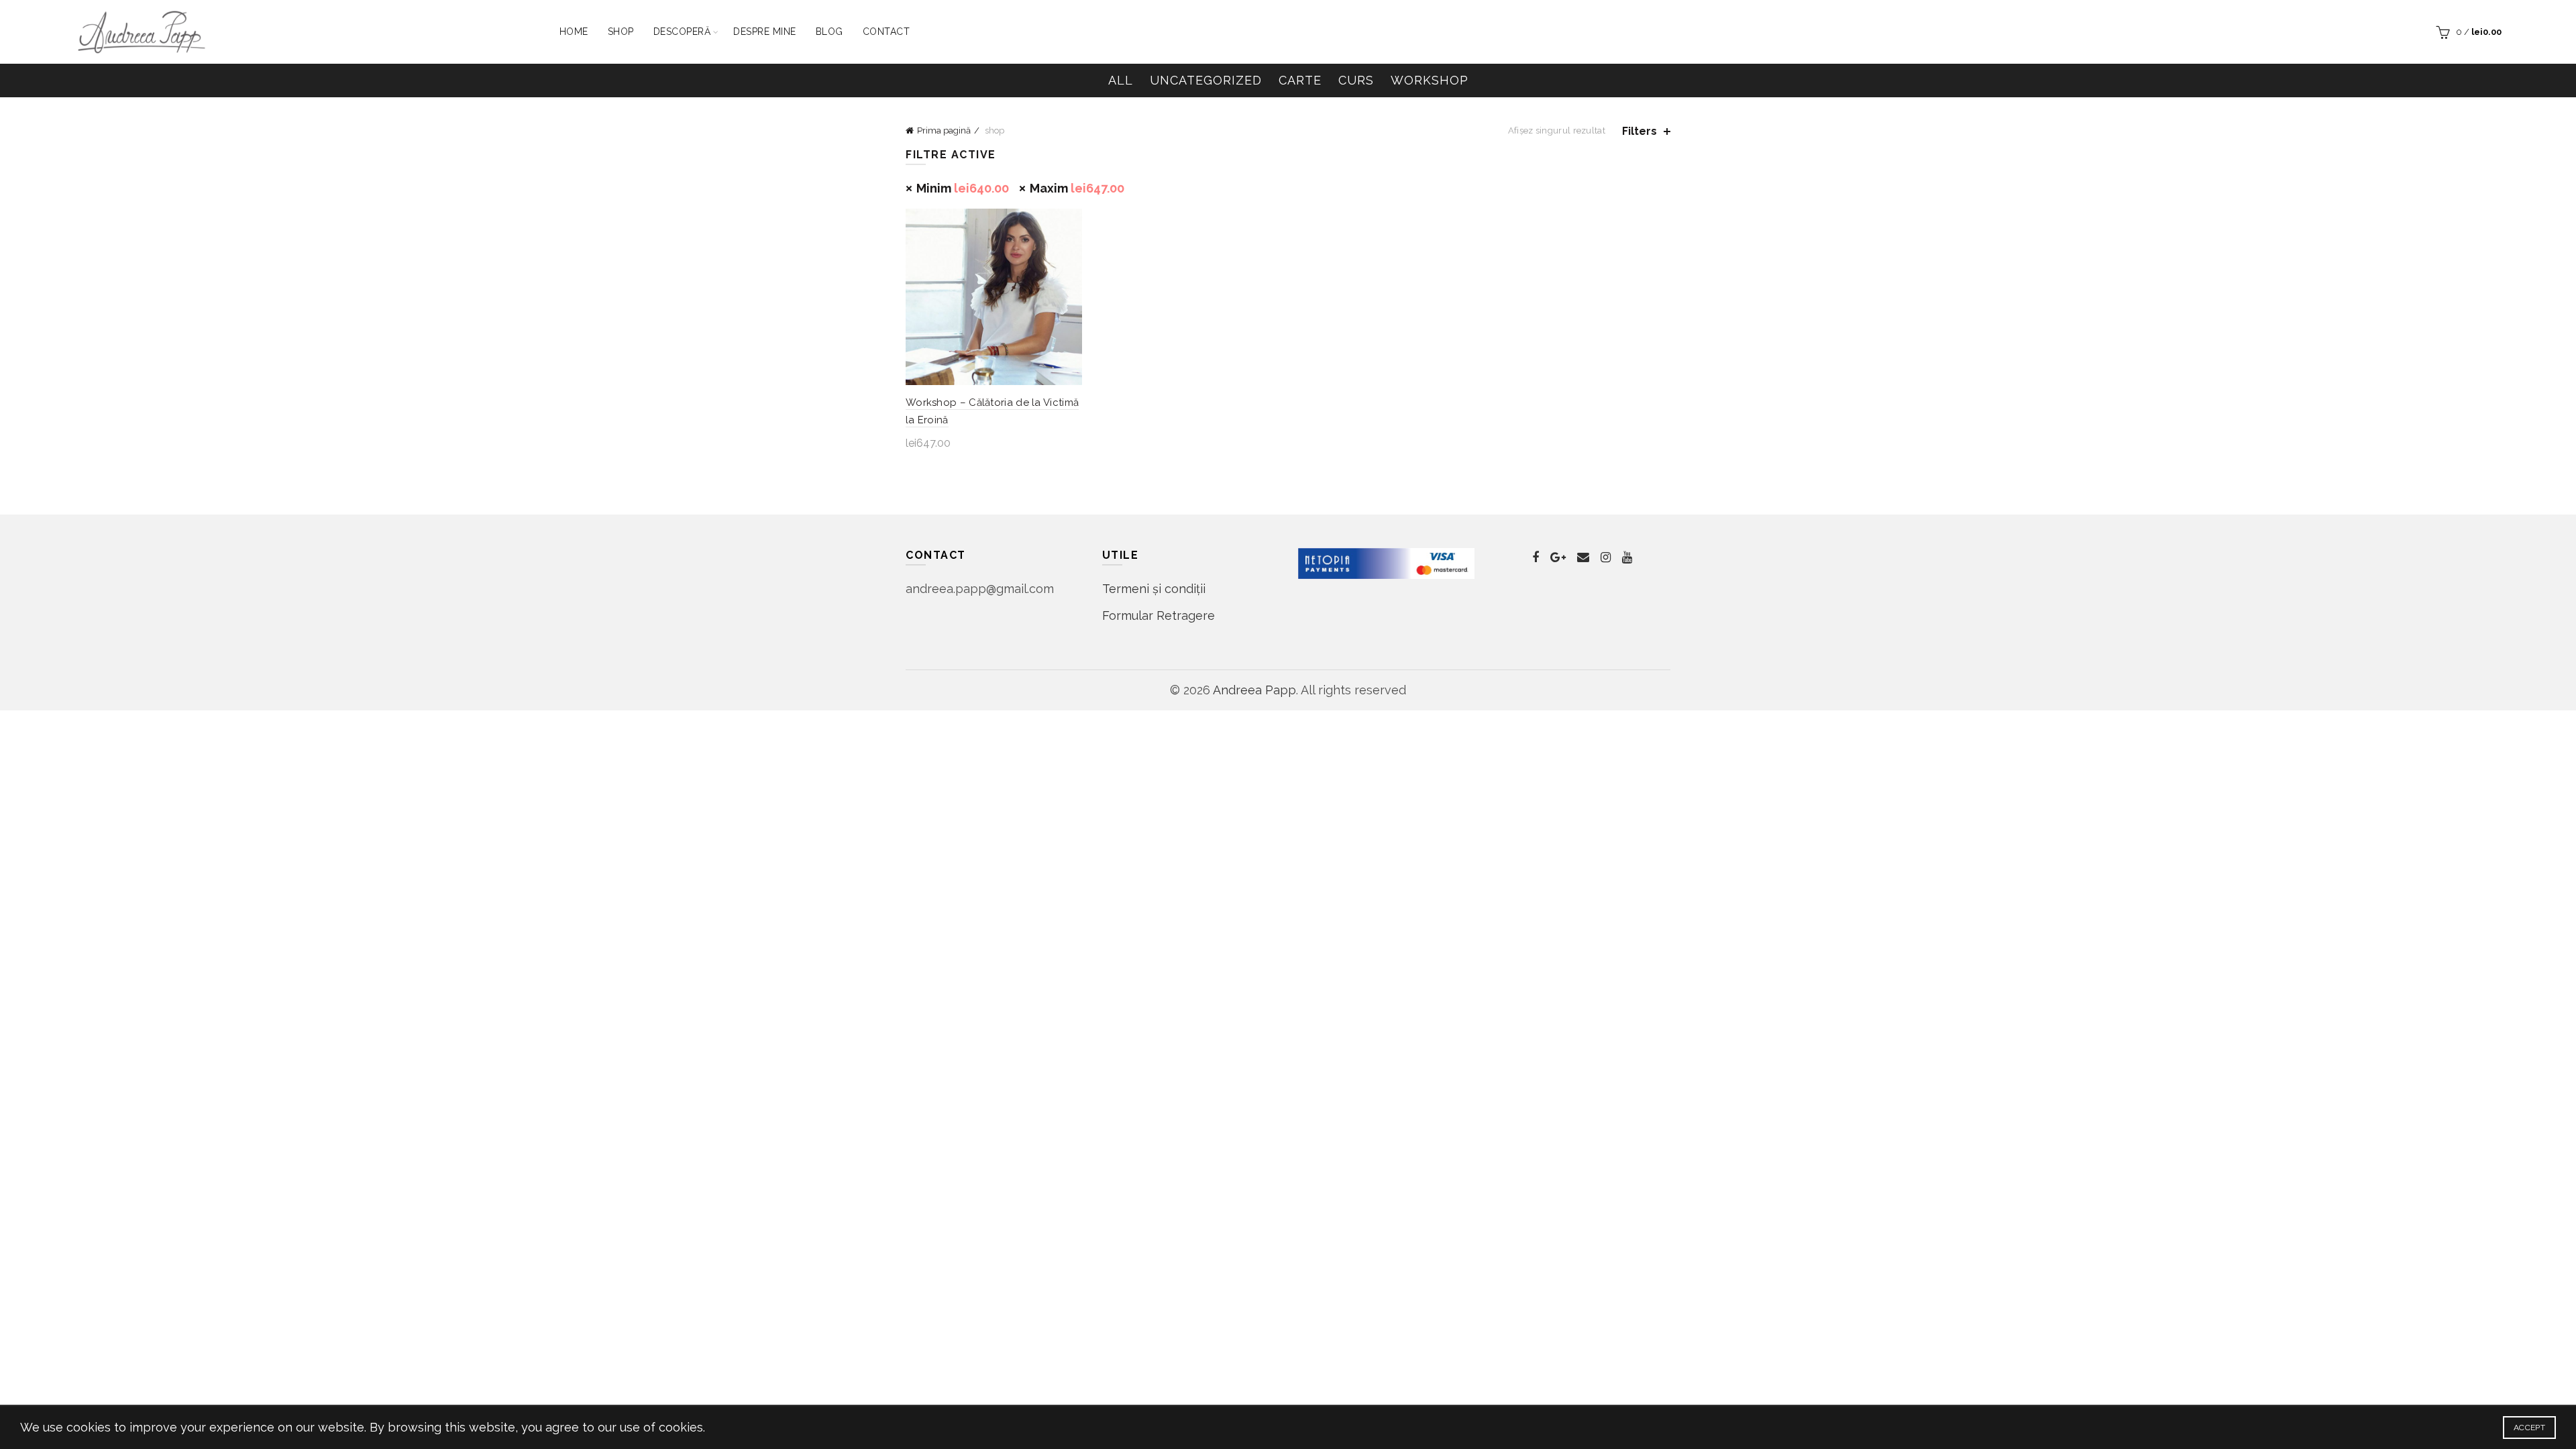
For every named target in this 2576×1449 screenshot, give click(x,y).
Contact (887, 32)
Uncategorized (1206, 80)
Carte (1300, 80)
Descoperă (682, 32)
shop (621, 32)
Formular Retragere (1159, 615)
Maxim (1077, 188)
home (574, 32)
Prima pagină (944, 130)
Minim (963, 188)
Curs (1356, 80)
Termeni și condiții (1154, 589)
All (1121, 80)
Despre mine (765, 32)
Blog (829, 32)
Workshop (1430, 80)
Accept (2529, 1428)
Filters (1640, 131)
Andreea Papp (1254, 690)
